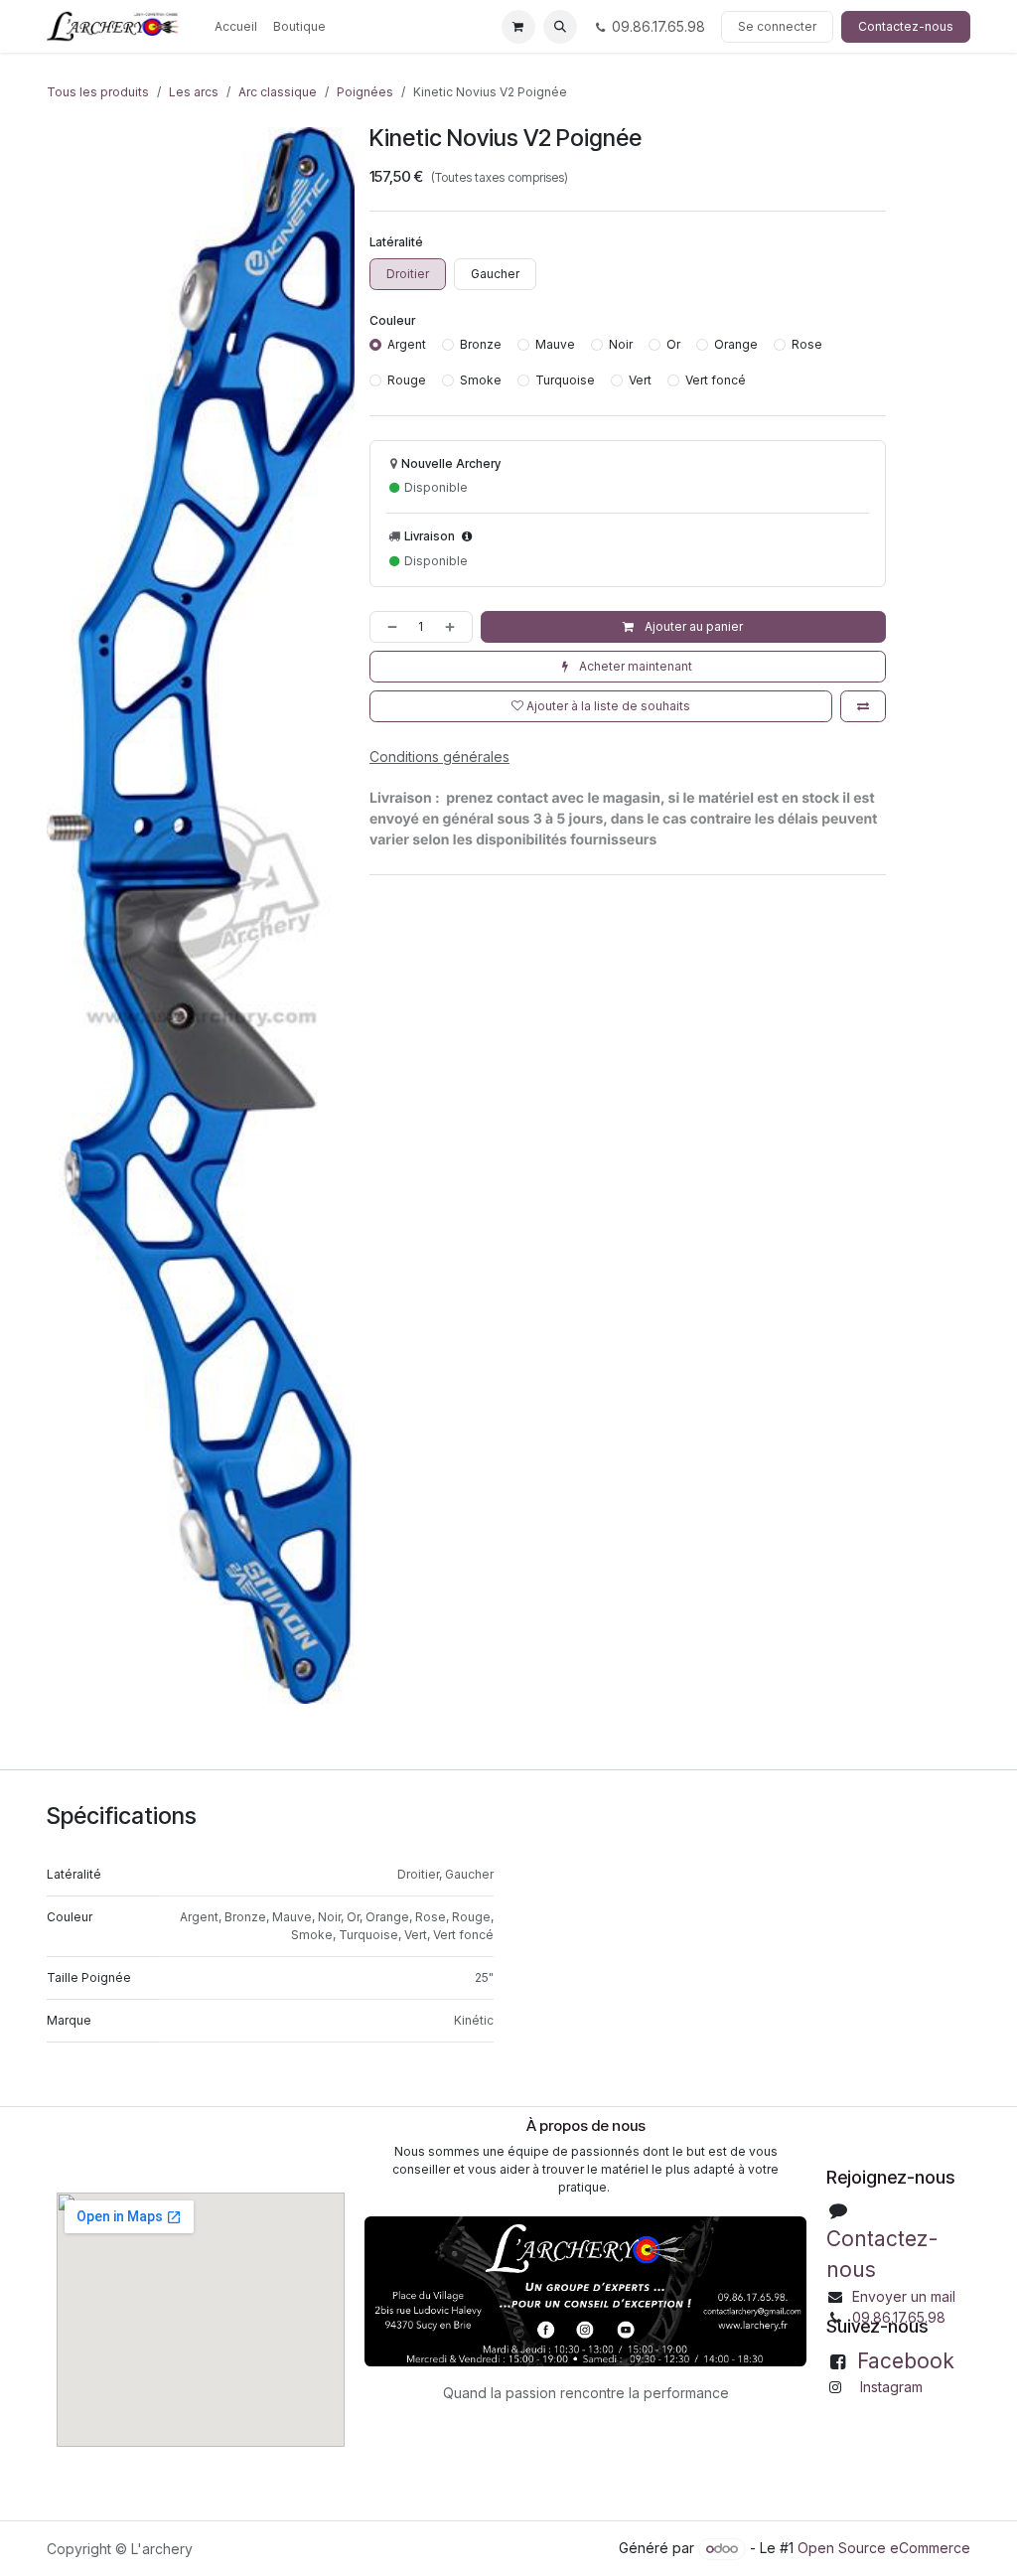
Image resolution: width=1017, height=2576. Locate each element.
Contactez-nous (906, 26)
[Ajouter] (454, 627)
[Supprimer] (388, 627)
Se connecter (777, 26)
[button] (560, 27)
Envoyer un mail (904, 2296)
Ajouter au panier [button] (692, 626)
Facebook (906, 2361)
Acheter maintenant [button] (634, 666)
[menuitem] (236, 27)
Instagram (891, 2387)
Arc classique (278, 92)
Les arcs (194, 92)
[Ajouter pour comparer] (863, 706)
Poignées (365, 92)
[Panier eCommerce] (518, 27)
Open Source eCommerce (884, 2548)
